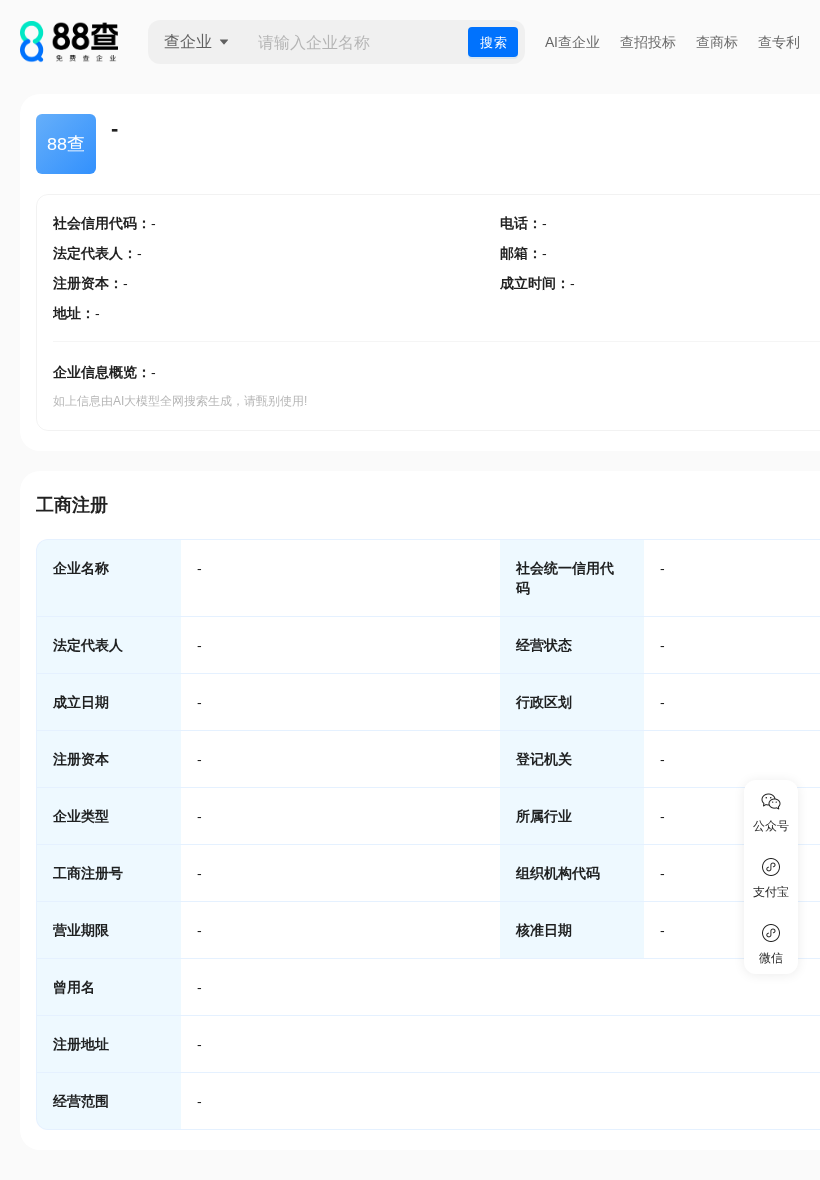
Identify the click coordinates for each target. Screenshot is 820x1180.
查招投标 (648, 42)
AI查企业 (572, 42)
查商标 (717, 42)
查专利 (779, 42)
